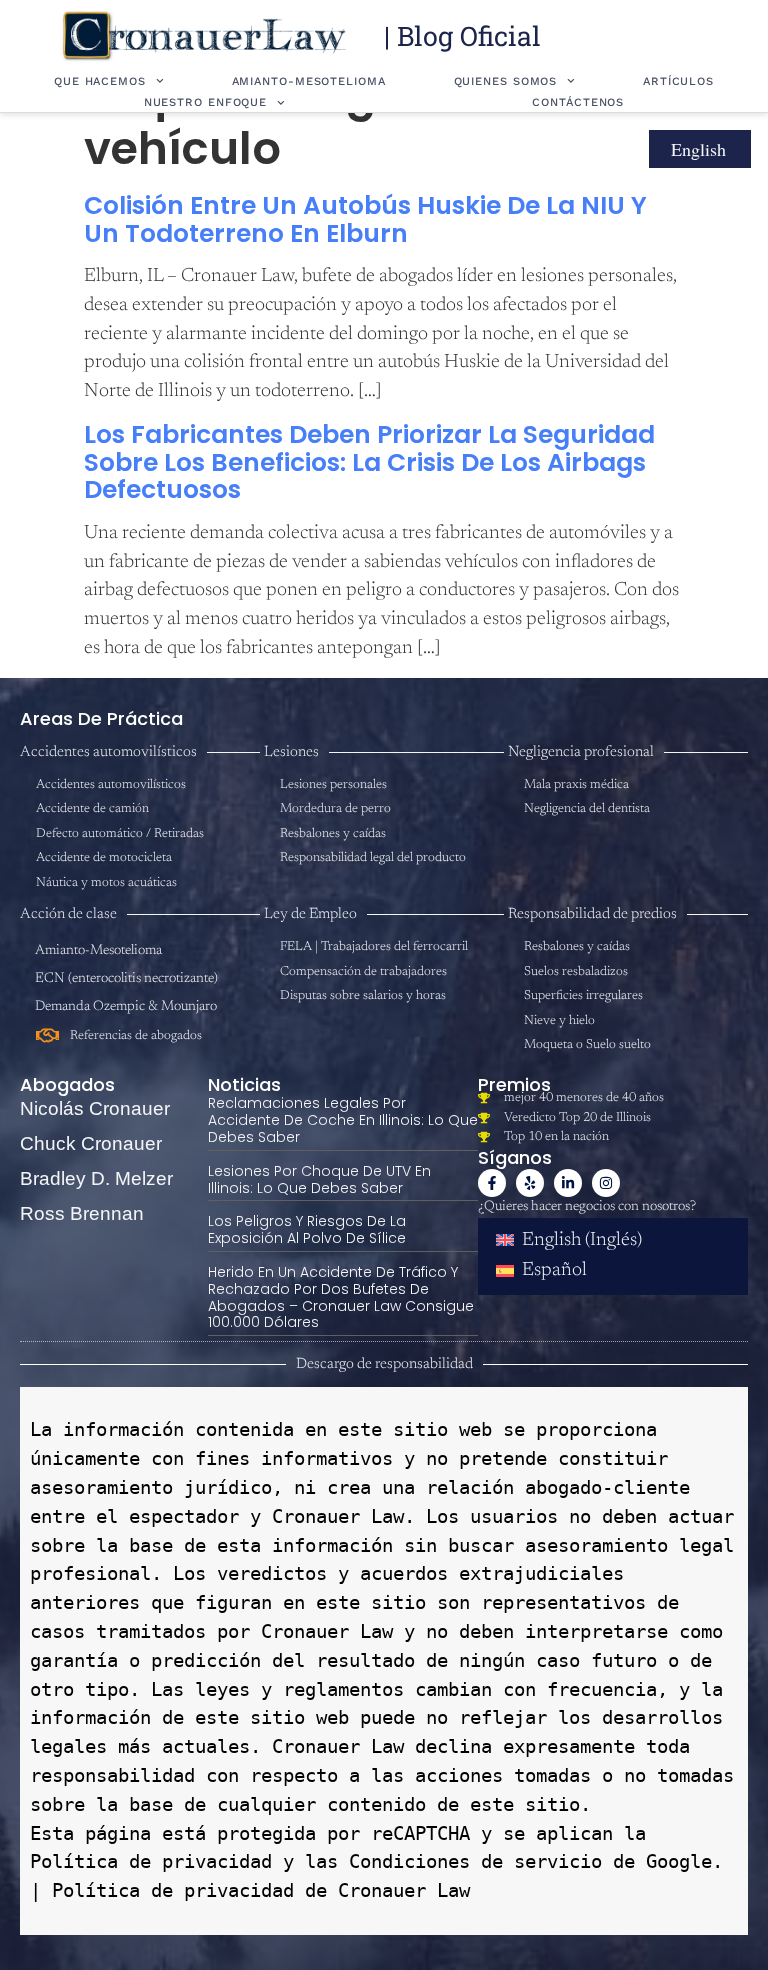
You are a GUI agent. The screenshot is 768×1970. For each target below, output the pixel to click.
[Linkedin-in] (568, 1183)
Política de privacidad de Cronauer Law (261, 1890)
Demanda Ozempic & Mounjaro (126, 1007)
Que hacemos (100, 81)
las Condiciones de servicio (448, 1861)
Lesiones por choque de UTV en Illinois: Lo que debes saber (319, 1179)
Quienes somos (506, 81)
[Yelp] (530, 1183)
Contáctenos (578, 102)
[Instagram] (606, 1183)
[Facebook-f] (492, 1183)
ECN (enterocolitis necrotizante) (126, 979)
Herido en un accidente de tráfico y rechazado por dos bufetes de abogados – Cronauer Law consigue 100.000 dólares (341, 1297)
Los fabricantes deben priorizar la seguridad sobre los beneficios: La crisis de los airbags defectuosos (369, 462)
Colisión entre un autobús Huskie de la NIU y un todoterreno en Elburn (365, 219)
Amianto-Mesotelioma (309, 81)
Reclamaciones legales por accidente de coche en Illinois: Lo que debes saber (343, 1120)
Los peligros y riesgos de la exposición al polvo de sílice (307, 1229)
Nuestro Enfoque (206, 102)
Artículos (678, 81)
